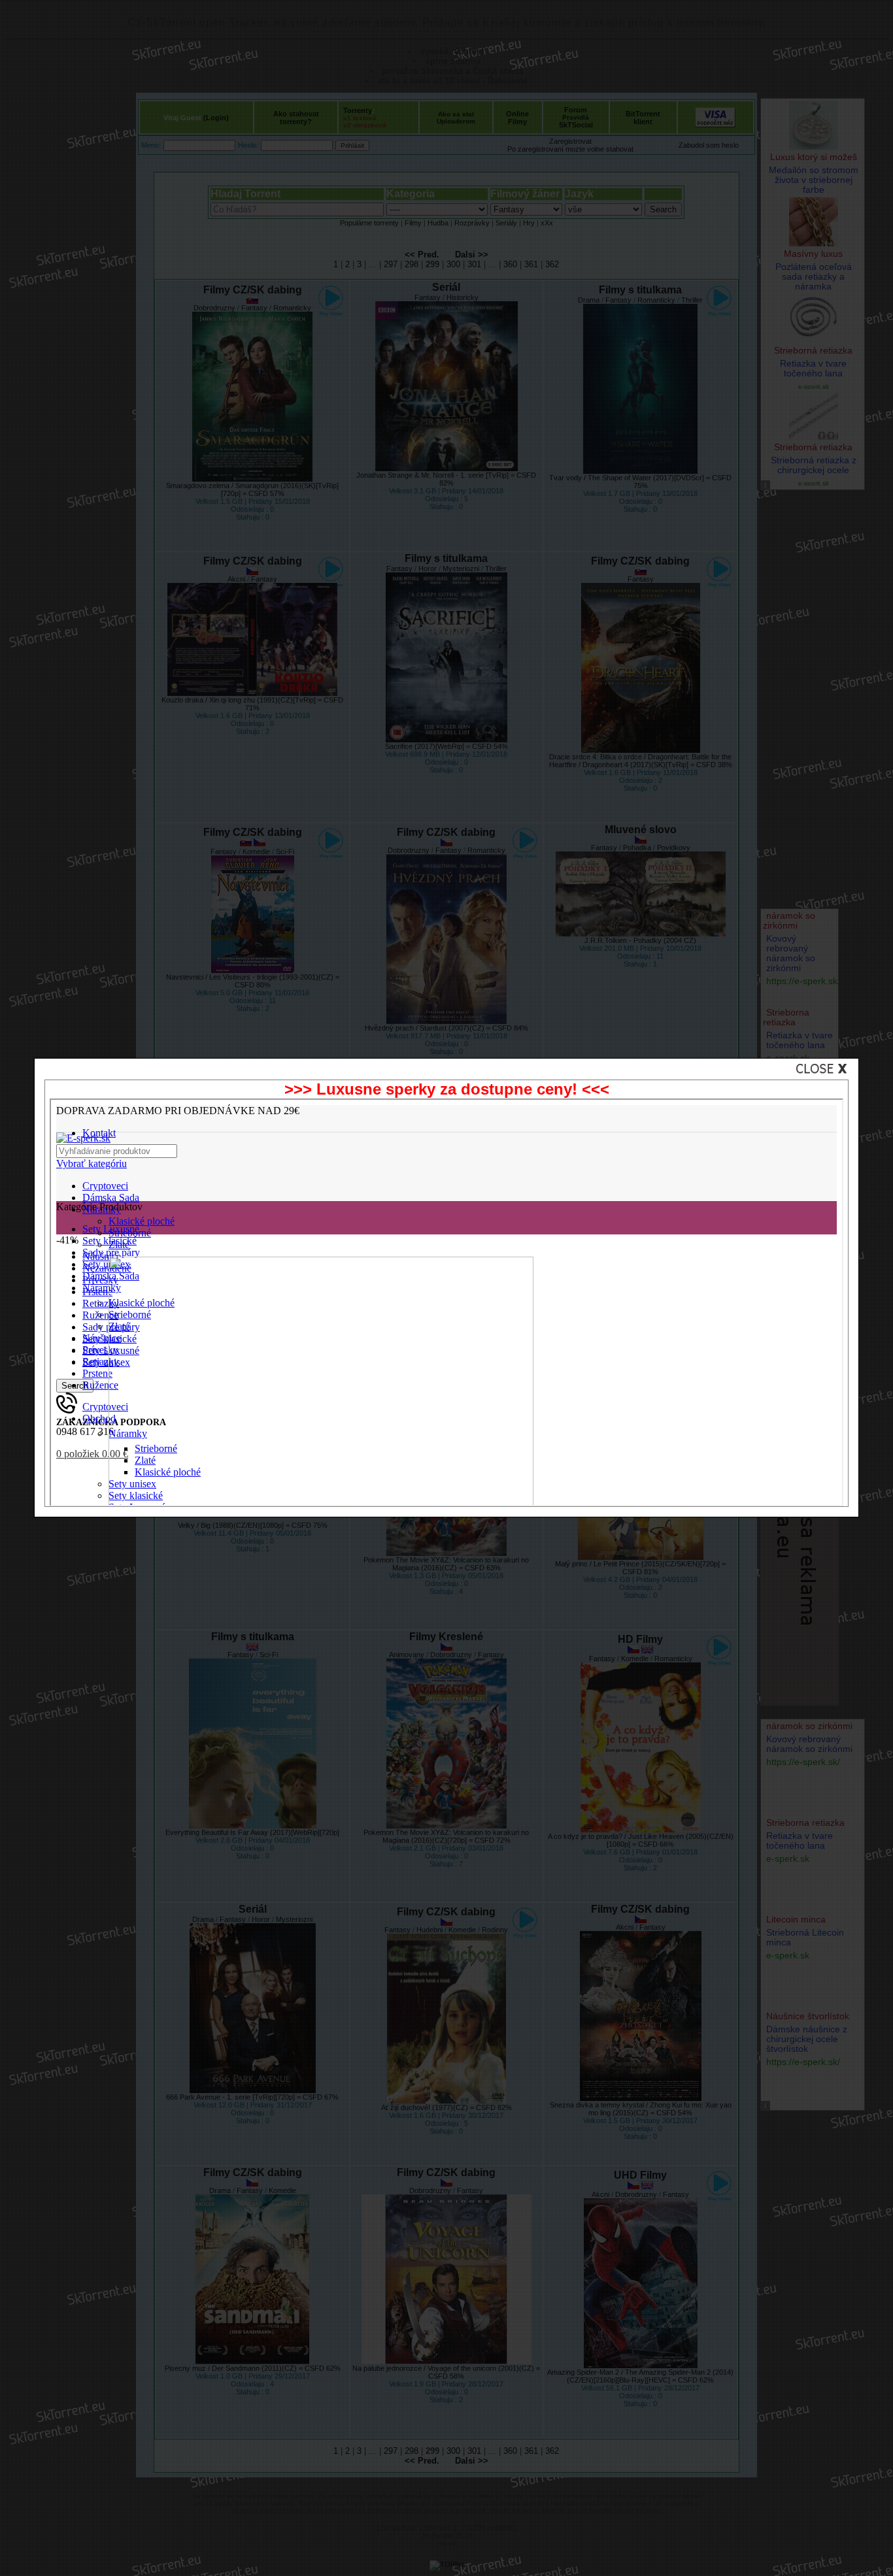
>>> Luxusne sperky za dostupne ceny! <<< (447, 1089)
